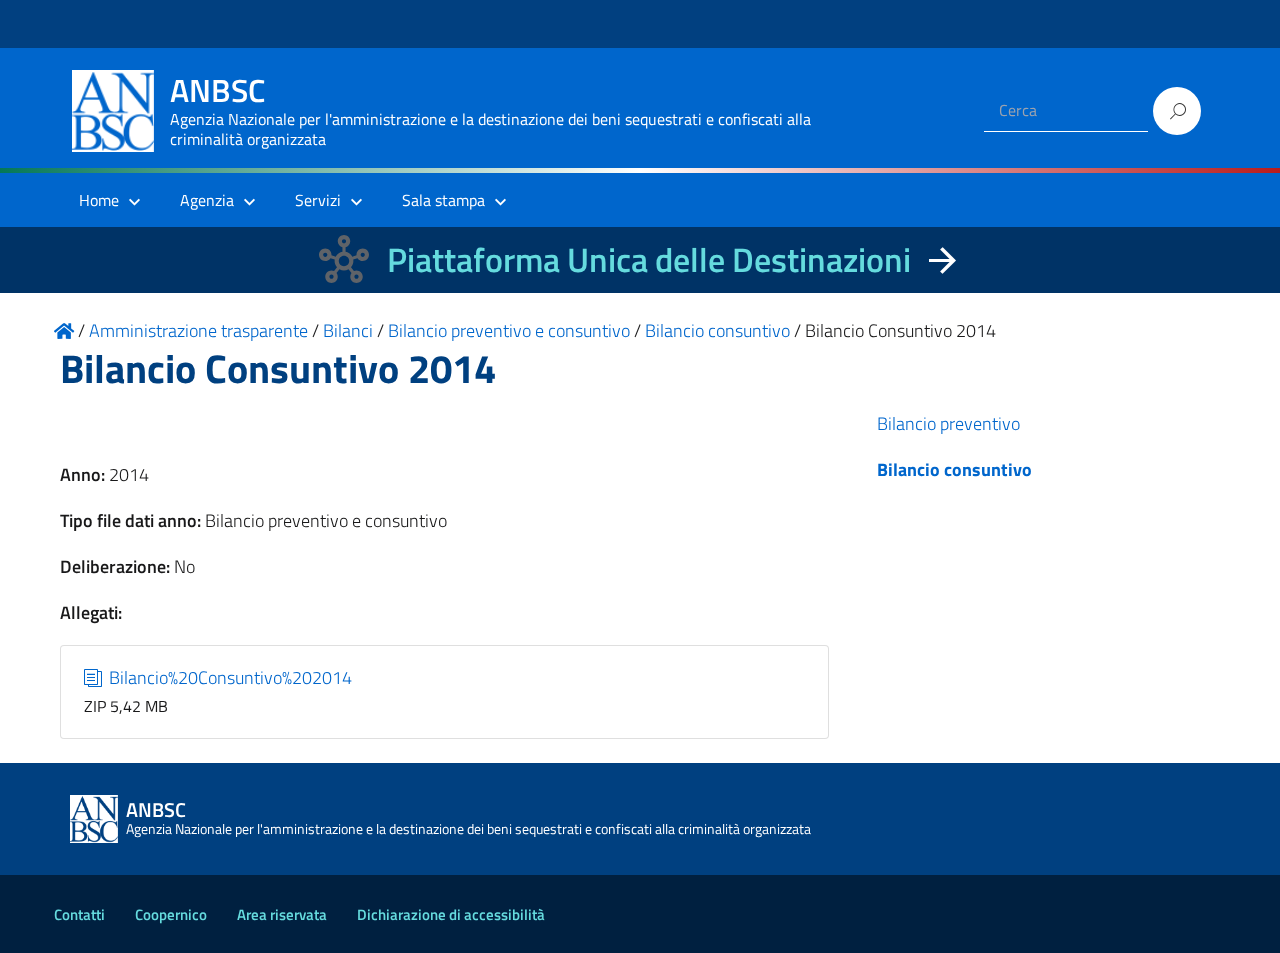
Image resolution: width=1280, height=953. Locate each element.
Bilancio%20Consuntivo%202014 (228, 677)
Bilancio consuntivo (954, 469)
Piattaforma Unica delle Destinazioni (649, 259)
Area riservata (282, 914)
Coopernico (171, 914)
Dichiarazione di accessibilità (451, 914)
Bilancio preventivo (948, 423)
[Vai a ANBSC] (64, 330)
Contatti (79, 914)
